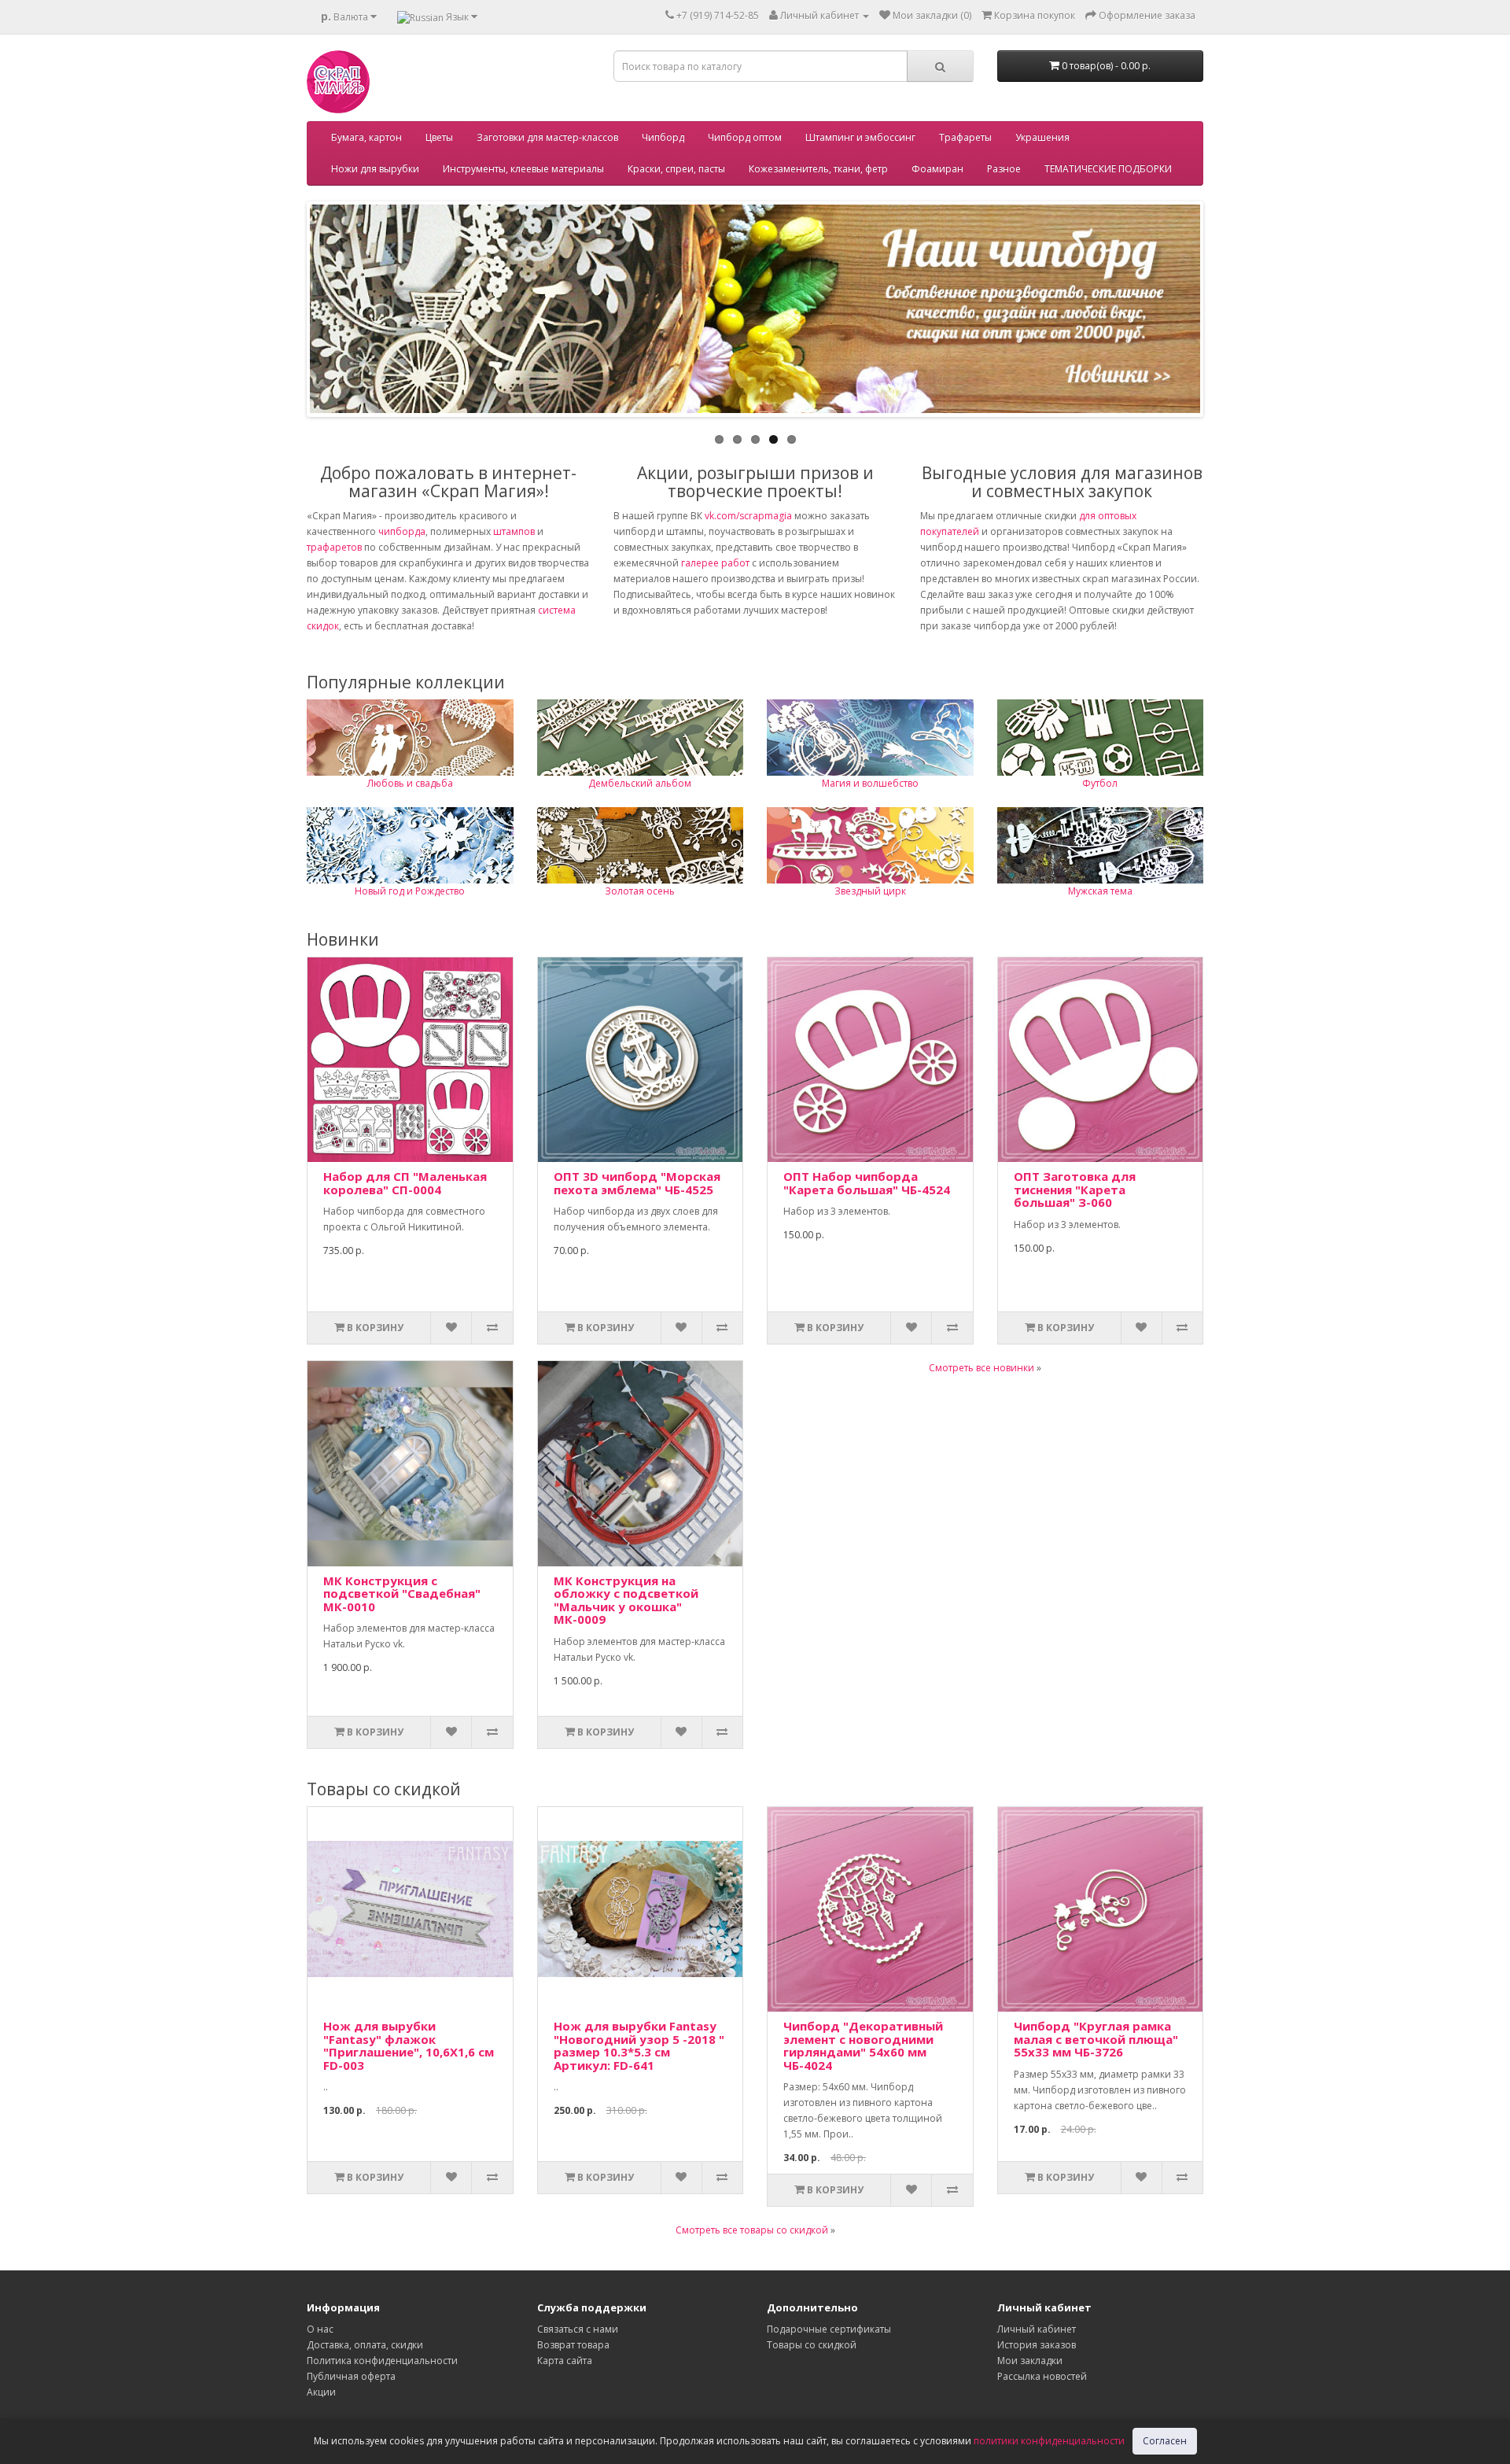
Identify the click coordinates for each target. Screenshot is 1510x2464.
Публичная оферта (351, 2376)
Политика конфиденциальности (382, 2361)
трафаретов (334, 547)
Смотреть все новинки (981, 1368)
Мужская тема (1100, 891)
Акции (321, 2392)
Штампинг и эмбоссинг (860, 137)
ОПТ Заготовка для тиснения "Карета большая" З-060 (1075, 1189)
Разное (1004, 169)
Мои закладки (1030, 2361)
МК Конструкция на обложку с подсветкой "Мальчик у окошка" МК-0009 (626, 1600)
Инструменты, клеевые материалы (523, 169)
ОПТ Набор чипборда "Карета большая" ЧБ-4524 (867, 1183)
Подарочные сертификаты (829, 2329)
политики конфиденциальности (1049, 2441)
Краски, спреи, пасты (676, 169)
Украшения (1042, 137)
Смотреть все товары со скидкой (752, 2230)
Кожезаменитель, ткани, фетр (818, 169)
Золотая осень (640, 891)
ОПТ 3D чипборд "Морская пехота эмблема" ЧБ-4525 (637, 1183)
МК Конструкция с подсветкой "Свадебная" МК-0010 (402, 1593)
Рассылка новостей (1042, 2376)
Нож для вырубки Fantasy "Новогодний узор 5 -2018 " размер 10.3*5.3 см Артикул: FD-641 (639, 2045)
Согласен (1165, 2441)
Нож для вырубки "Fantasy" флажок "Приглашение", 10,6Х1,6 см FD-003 (409, 2045)
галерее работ (715, 563)
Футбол (1100, 783)
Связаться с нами (578, 2329)
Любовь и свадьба (410, 783)
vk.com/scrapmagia (747, 516)
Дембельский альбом (640, 783)
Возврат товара (573, 2345)
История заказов (1037, 2345)
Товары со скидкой (812, 2345)
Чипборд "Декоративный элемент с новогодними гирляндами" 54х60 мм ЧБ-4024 (863, 2045)
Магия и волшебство (870, 783)
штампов (514, 531)
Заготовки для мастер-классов (547, 137)
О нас (320, 2329)
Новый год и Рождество (410, 891)
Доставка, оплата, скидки (365, 2345)
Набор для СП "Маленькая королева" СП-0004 (405, 1183)
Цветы (439, 137)
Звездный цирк (870, 891)
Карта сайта (565, 2361)
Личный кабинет (1037, 2329)
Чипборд (663, 137)
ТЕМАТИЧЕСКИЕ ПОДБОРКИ (1108, 169)
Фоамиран (937, 169)
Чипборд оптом (745, 137)
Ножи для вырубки (375, 169)
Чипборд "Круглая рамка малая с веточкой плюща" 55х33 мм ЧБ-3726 (1096, 2039)
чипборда (402, 531)
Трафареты (965, 137)
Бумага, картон (366, 137)
